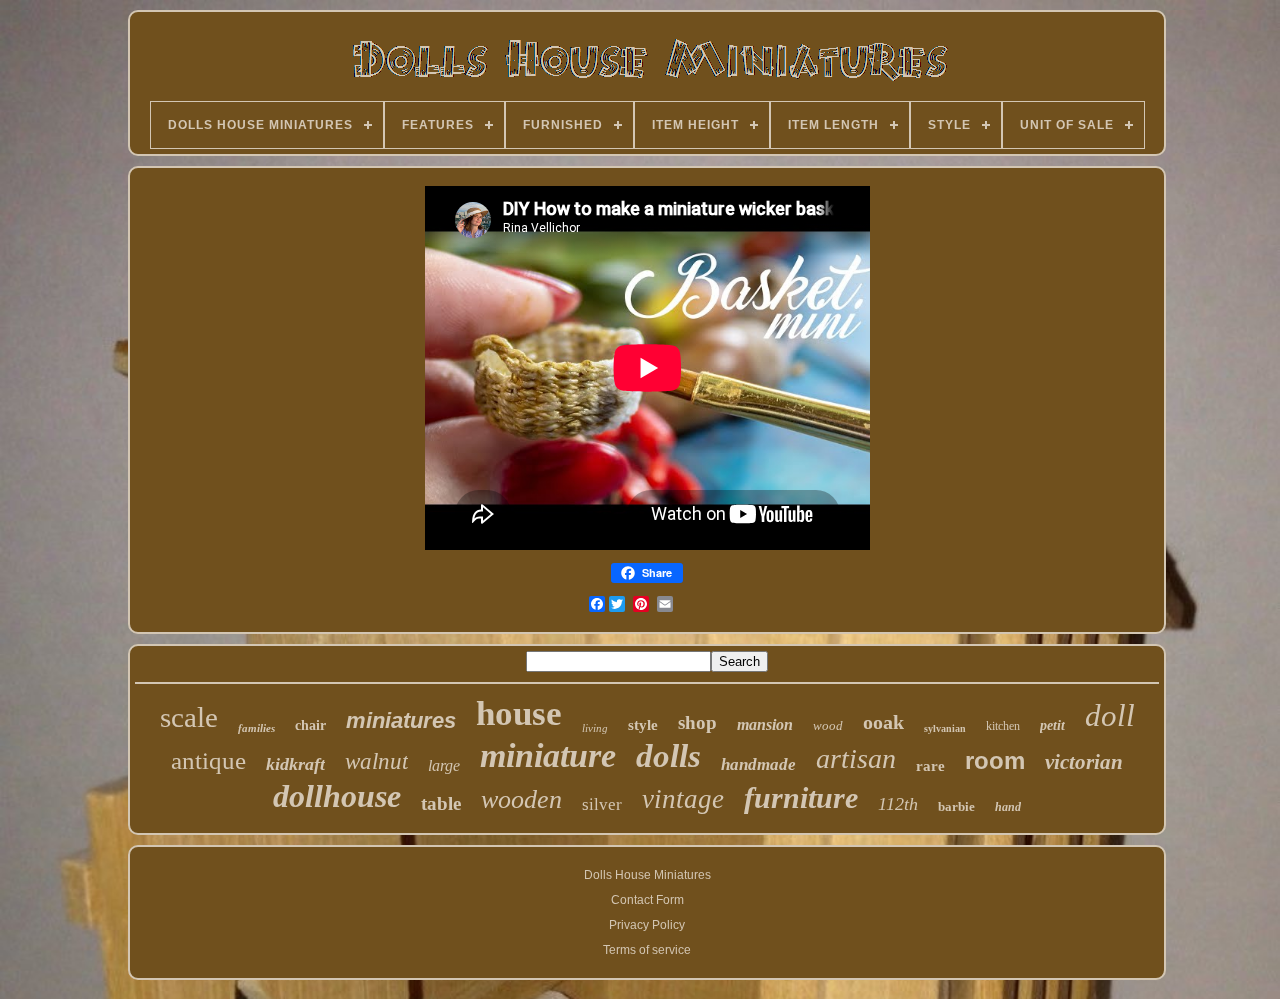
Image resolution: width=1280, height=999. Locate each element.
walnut (376, 761)
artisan (856, 758)
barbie (956, 806)
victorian (1084, 762)
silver (602, 804)
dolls (668, 756)
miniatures (401, 720)
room (995, 760)
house (519, 713)
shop (697, 722)
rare (930, 766)
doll (1110, 715)
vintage (683, 799)
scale (189, 717)
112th (898, 804)
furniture (801, 797)
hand (1008, 807)
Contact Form (647, 900)
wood (828, 725)
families (256, 728)
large (444, 765)
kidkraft (295, 764)
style (643, 725)
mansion (765, 724)
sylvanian (945, 728)
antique (208, 760)
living (595, 728)
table (441, 803)
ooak (883, 722)
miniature (548, 755)
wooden (521, 799)
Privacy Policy (647, 925)
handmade (758, 764)
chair (310, 725)
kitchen (1003, 726)
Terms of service (647, 950)
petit (1052, 725)
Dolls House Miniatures (647, 875)
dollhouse (337, 796)
